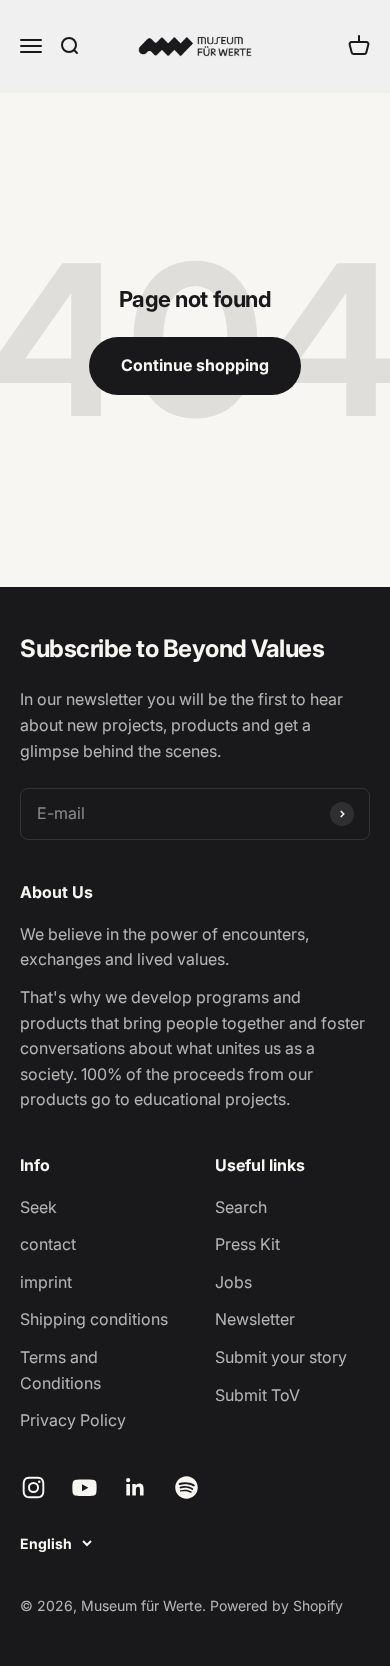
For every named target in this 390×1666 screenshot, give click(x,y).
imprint (46, 1282)
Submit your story (281, 1357)
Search (241, 1207)
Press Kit (247, 1244)
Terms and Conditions (60, 1370)
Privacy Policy (73, 1420)
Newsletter (255, 1319)
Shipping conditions (94, 1319)
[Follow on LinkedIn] (135, 1487)
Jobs (233, 1282)
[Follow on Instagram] (33, 1487)
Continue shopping (195, 365)
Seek (38, 1207)
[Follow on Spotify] (186, 1487)
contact (48, 1244)
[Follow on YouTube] (84, 1487)
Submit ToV (257, 1395)
